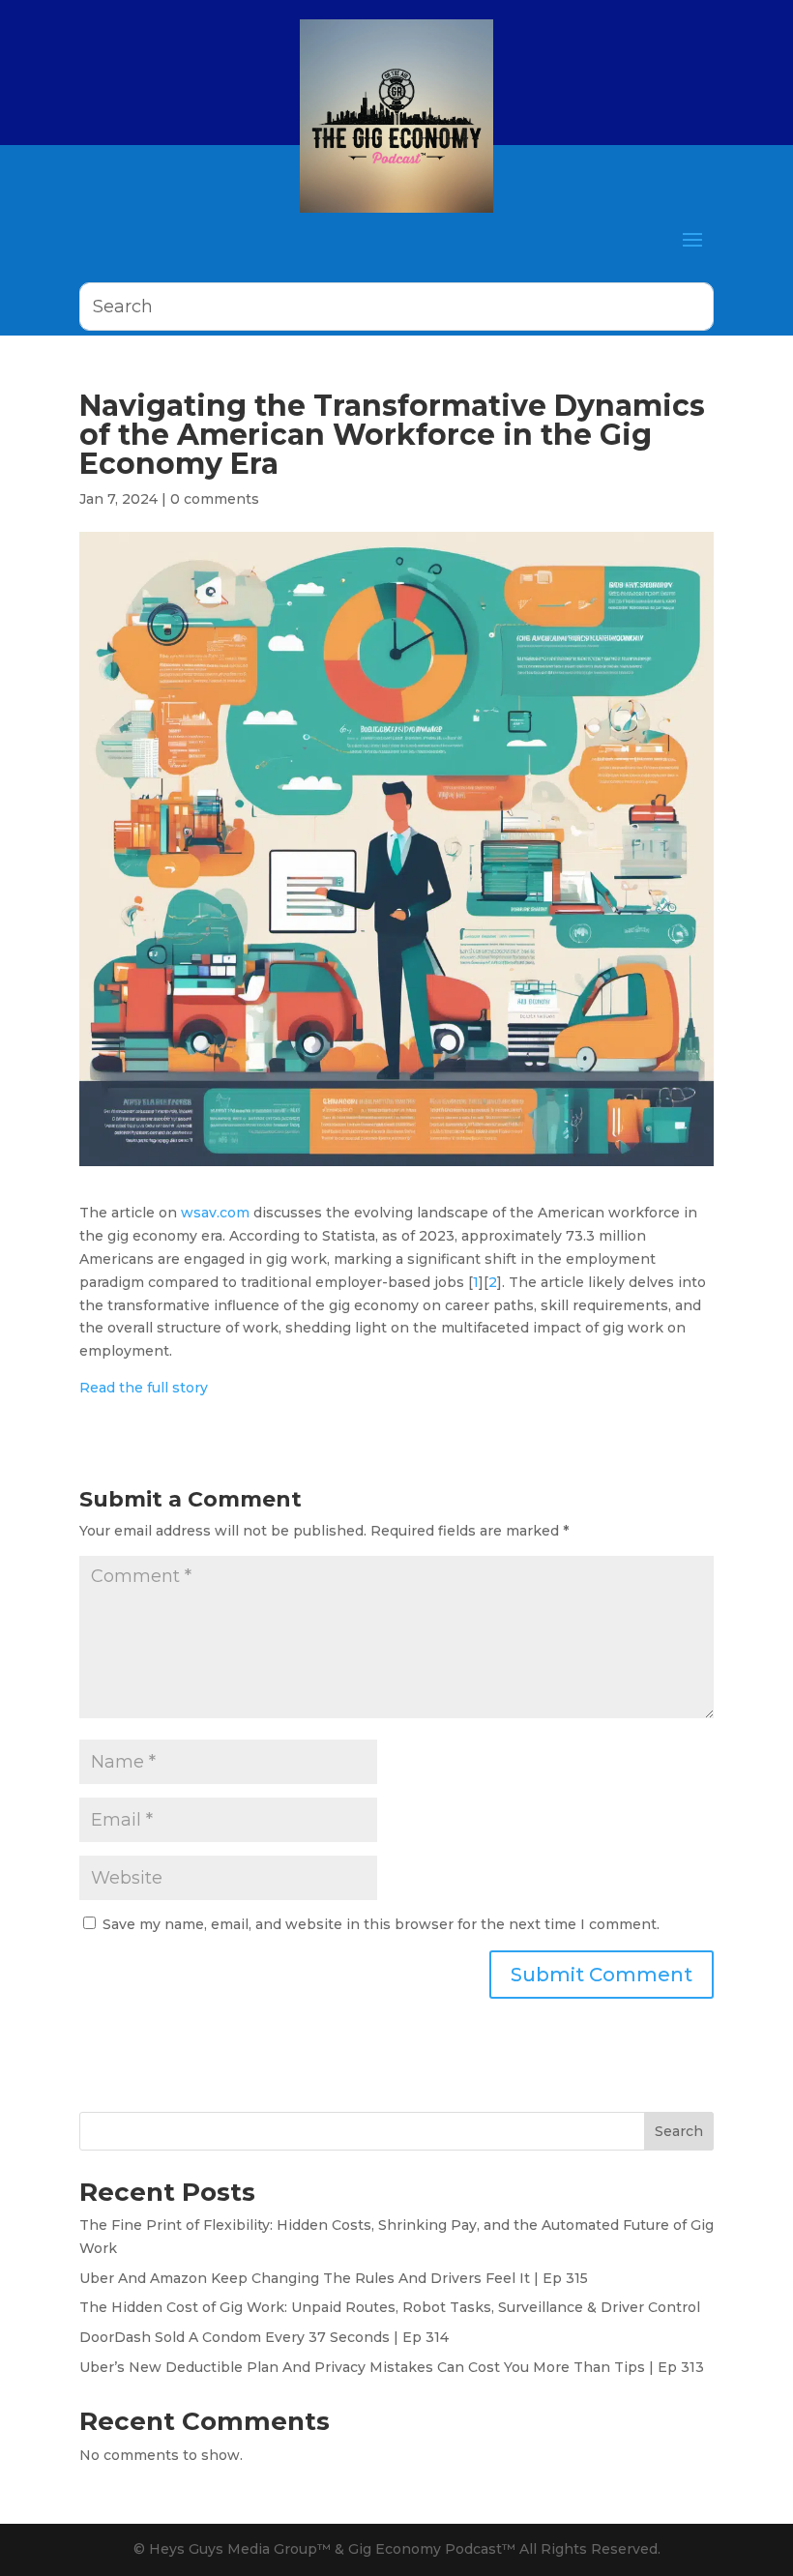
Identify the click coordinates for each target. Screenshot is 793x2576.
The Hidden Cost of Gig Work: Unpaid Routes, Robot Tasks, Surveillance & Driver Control (390, 2307)
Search (679, 2131)
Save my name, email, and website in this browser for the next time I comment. (381, 1924)
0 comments (215, 499)
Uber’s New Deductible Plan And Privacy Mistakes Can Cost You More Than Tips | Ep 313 (392, 2367)
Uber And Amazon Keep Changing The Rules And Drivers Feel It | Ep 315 (334, 2278)
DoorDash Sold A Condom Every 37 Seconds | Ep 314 (264, 2337)
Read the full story (144, 1388)
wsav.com (215, 1213)
